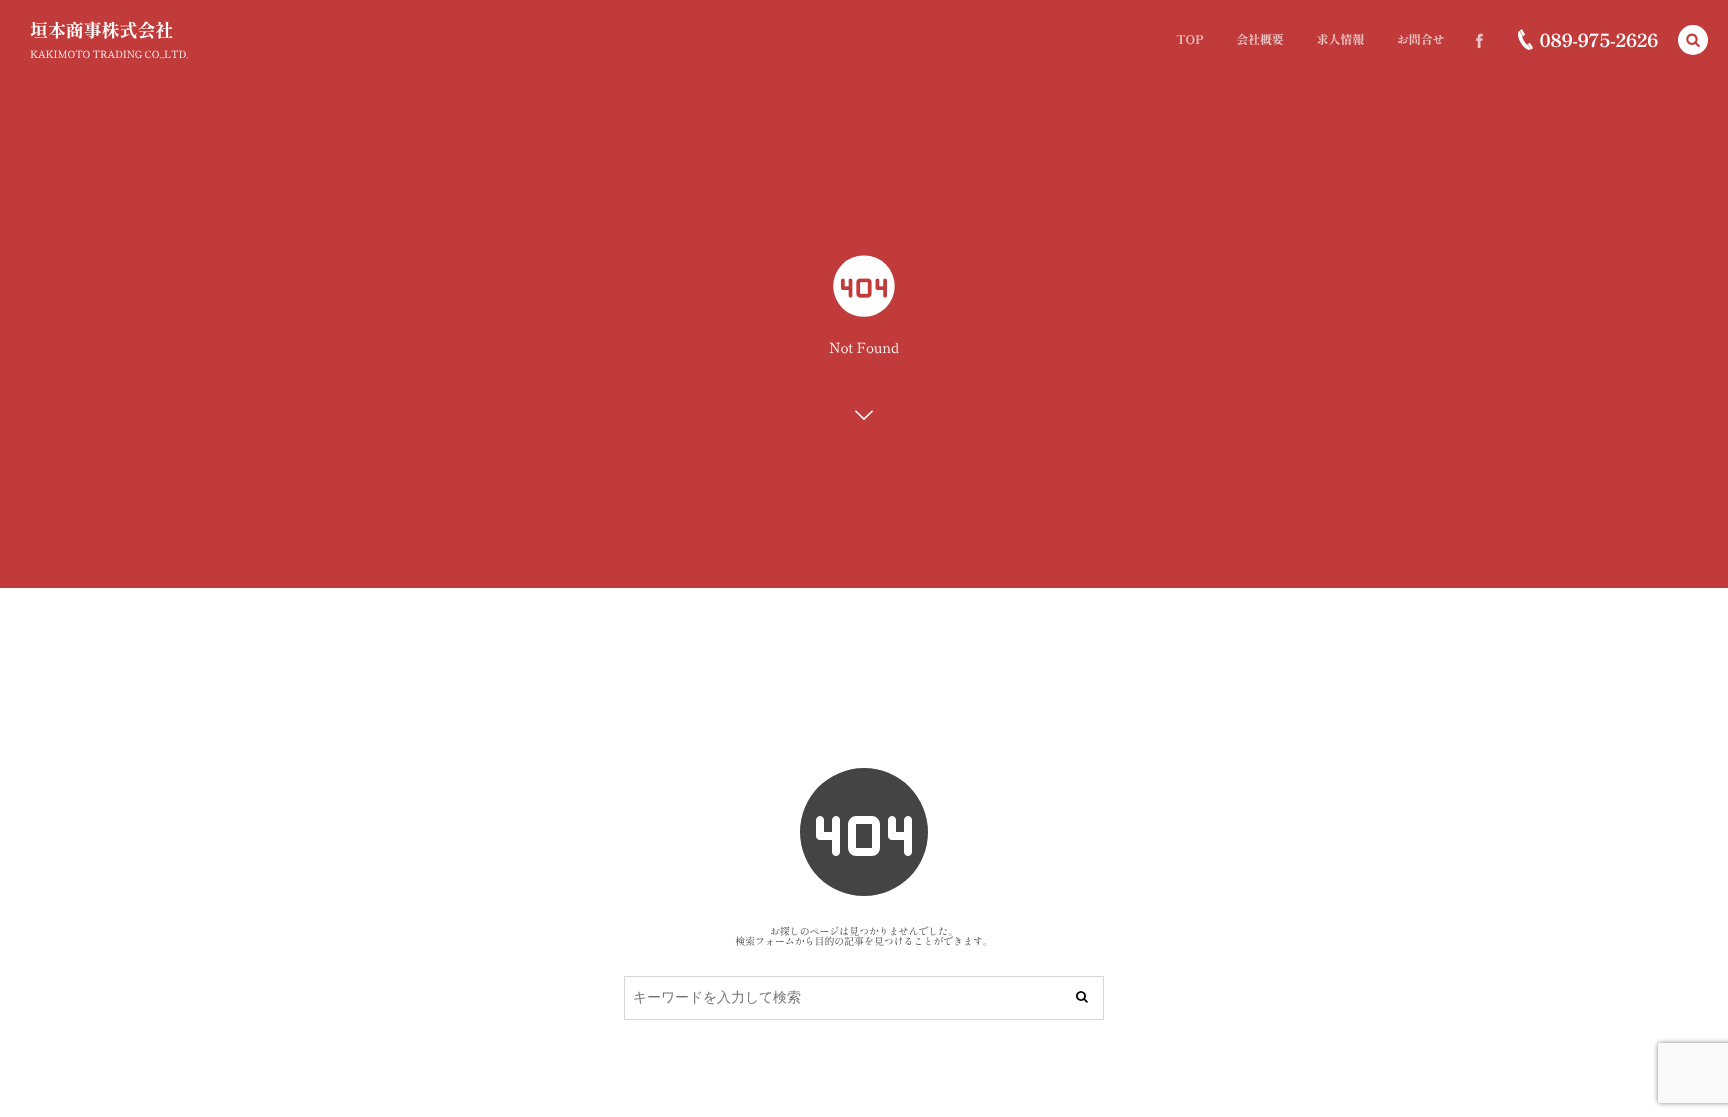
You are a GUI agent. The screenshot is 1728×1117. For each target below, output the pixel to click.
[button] (1693, 40)
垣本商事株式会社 (101, 30)
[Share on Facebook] (1479, 40)
